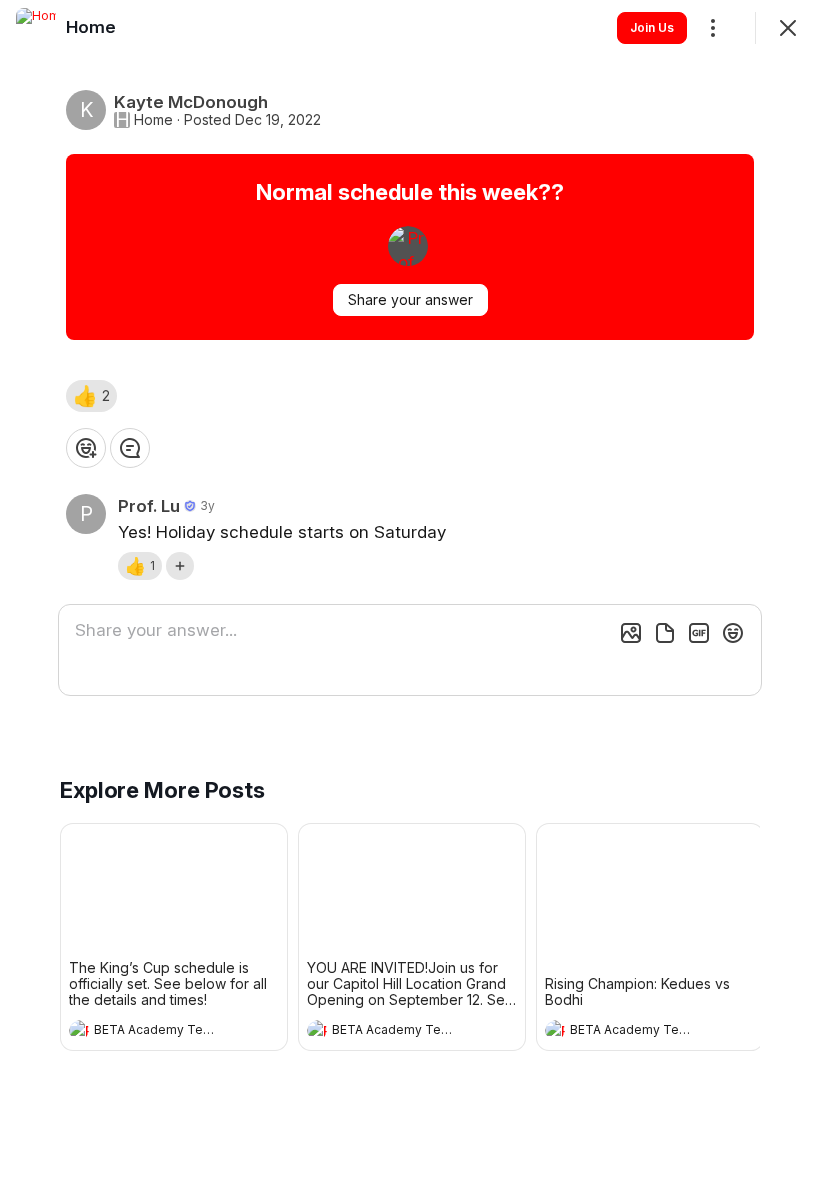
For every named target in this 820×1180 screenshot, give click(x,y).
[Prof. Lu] (408, 246)
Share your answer (410, 299)
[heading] (154, 1032)
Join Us (652, 27)
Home (153, 120)
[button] (91, 396)
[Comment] (130, 448)
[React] (86, 448)
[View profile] (79, 1030)
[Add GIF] (699, 633)
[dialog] (410, 590)
